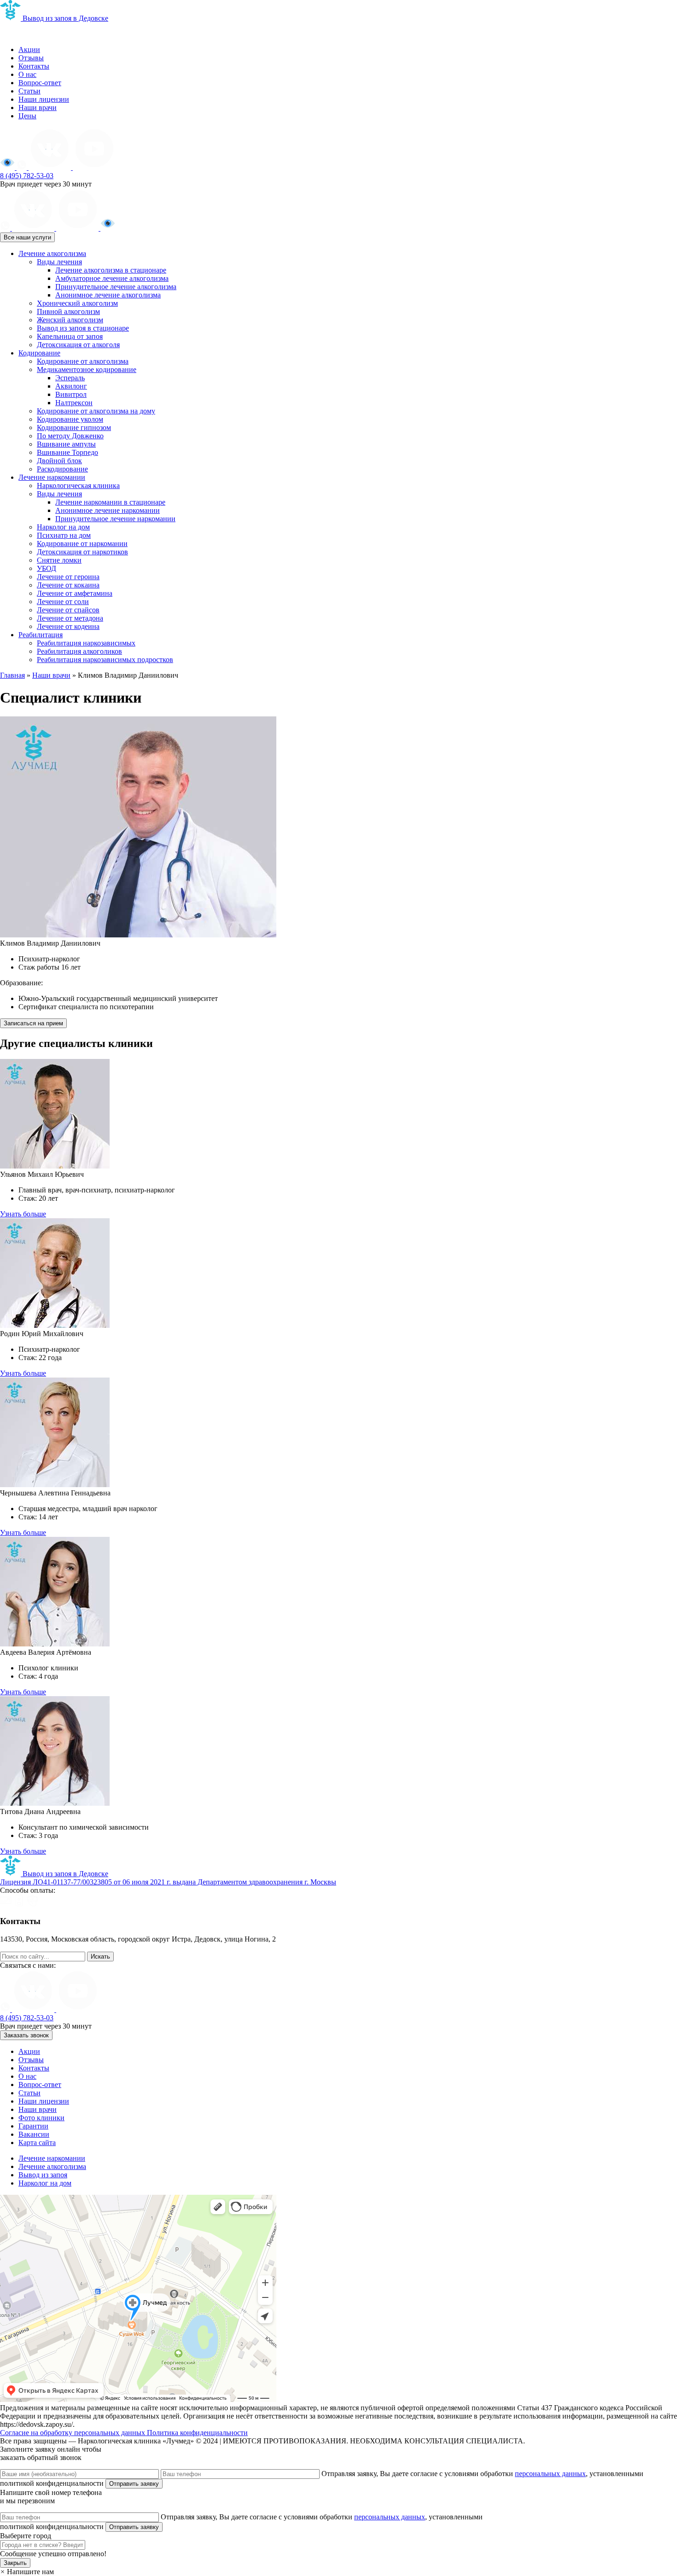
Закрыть (15, 2563)
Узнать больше (23, 1214)
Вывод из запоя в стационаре (83, 328)
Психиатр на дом (64, 535)
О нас (27, 74)
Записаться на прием (33, 1023)
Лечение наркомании (52, 477)
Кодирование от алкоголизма (83, 361)
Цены (27, 116)
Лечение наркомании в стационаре (110, 502)
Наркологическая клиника (78, 486)
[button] (27, 2572)
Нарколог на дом (63, 527)
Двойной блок (59, 461)
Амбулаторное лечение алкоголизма (112, 278)
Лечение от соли (63, 602)
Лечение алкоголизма (52, 253)
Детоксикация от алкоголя (78, 345)
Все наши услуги (27, 237)
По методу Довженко (70, 436)
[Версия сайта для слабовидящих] (8, 167)
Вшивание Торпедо (67, 452)
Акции (29, 49)
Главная (12, 675)
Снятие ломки (59, 560)
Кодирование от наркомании (82, 544)
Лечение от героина (68, 577)
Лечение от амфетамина (75, 593)
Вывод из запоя (43, 2175)
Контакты (34, 66)
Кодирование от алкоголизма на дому (96, 411)
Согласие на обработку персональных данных (73, 2433)
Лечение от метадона (70, 618)
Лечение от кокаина (68, 585)
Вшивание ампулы (66, 444)
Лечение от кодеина (68, 626)
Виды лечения (59, 262)
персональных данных (550, 2474)
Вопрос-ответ (40, 83)
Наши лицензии (44, 99)
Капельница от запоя (70, 336)
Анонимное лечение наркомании (108, 510)
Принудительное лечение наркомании (115, 519)
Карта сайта (37, 2143)
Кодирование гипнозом (74, 427)
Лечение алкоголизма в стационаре (111, 270)
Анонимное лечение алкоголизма (108, 295)
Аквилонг (71, 386)
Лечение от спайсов (68, 610)
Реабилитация (41, 635)
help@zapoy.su (22, 1947)
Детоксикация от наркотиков (82, 552)
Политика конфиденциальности (197, 2433)
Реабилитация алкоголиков (79, 651)
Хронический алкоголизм (77, 303)
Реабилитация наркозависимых (86, 643)
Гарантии (33, 2126)
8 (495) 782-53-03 (27, 176)
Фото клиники (41, 2118)
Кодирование (39, 353)
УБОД (47, 568)
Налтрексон (74, 403)
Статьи (29, 91)
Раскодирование (62, 469)
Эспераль (70, 378)
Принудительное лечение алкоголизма (116, 287)
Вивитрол (71, 394)
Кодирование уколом (70, 419)
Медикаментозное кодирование (87, 369)
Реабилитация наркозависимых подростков (105, 660)
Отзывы (31, 58)
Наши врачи (38, 108)
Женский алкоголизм (70, 320)
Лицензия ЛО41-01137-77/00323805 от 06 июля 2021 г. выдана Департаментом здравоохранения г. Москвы (168, 1882)
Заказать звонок (26, 2035)
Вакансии (34, 2134)
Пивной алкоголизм (68, 311)
